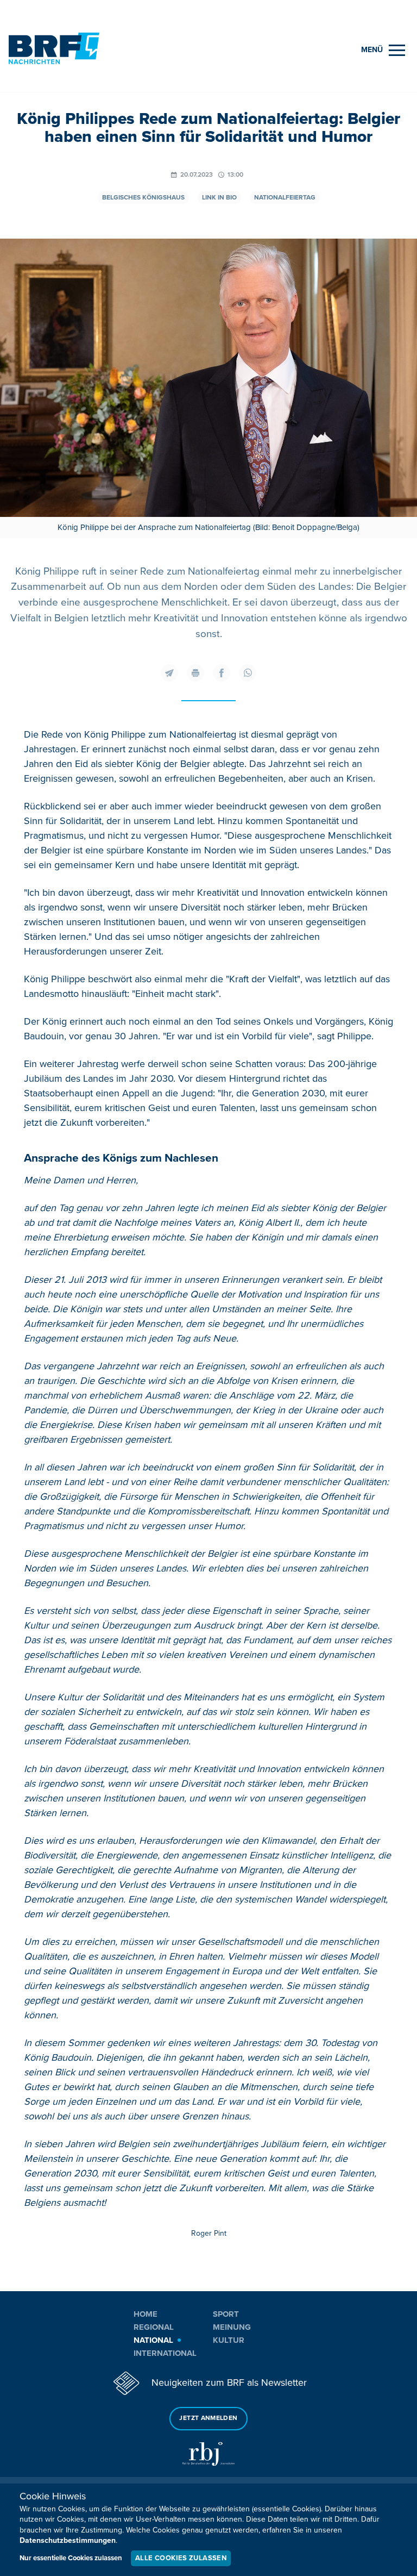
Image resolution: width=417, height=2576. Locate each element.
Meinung (232, 2327)
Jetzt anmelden (208, 2418)
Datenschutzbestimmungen (68, 2540)
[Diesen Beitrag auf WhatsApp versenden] (248, 673)
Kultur (229, 2340)
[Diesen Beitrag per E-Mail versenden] (169, 673)
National (153, 2340)
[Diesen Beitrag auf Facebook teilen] (222, 673)
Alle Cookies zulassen (181, 2558)
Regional (154, 2327)
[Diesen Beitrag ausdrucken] (195, 673)
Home (146, 2314)
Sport (226, 2314)
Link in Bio (219, 198)
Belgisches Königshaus (143, 198)
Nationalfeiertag (285, 198)
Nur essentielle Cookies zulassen (71, 2558)
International (165, 2353)
